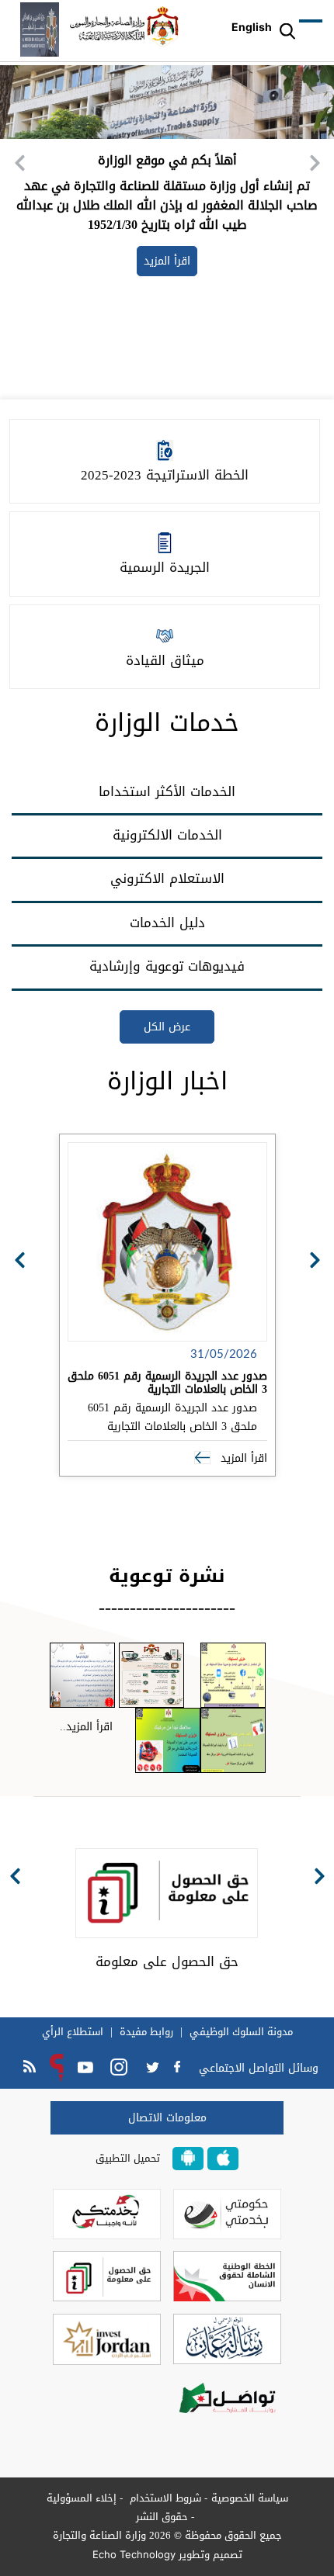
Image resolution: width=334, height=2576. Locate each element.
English (252, 27)
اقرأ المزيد (242, 1458)
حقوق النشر (162, 2517)
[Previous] (19, 163)
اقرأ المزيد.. (86, 1727)
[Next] (315, 163)
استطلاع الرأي (73, 2032)
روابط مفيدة (146, 2032)
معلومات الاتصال (167, 2118)
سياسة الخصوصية (250, 2498)
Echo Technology (134, 2554)
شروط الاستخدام (164, 2498)
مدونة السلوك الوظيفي (241, 2032)
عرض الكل (167, 1027)
